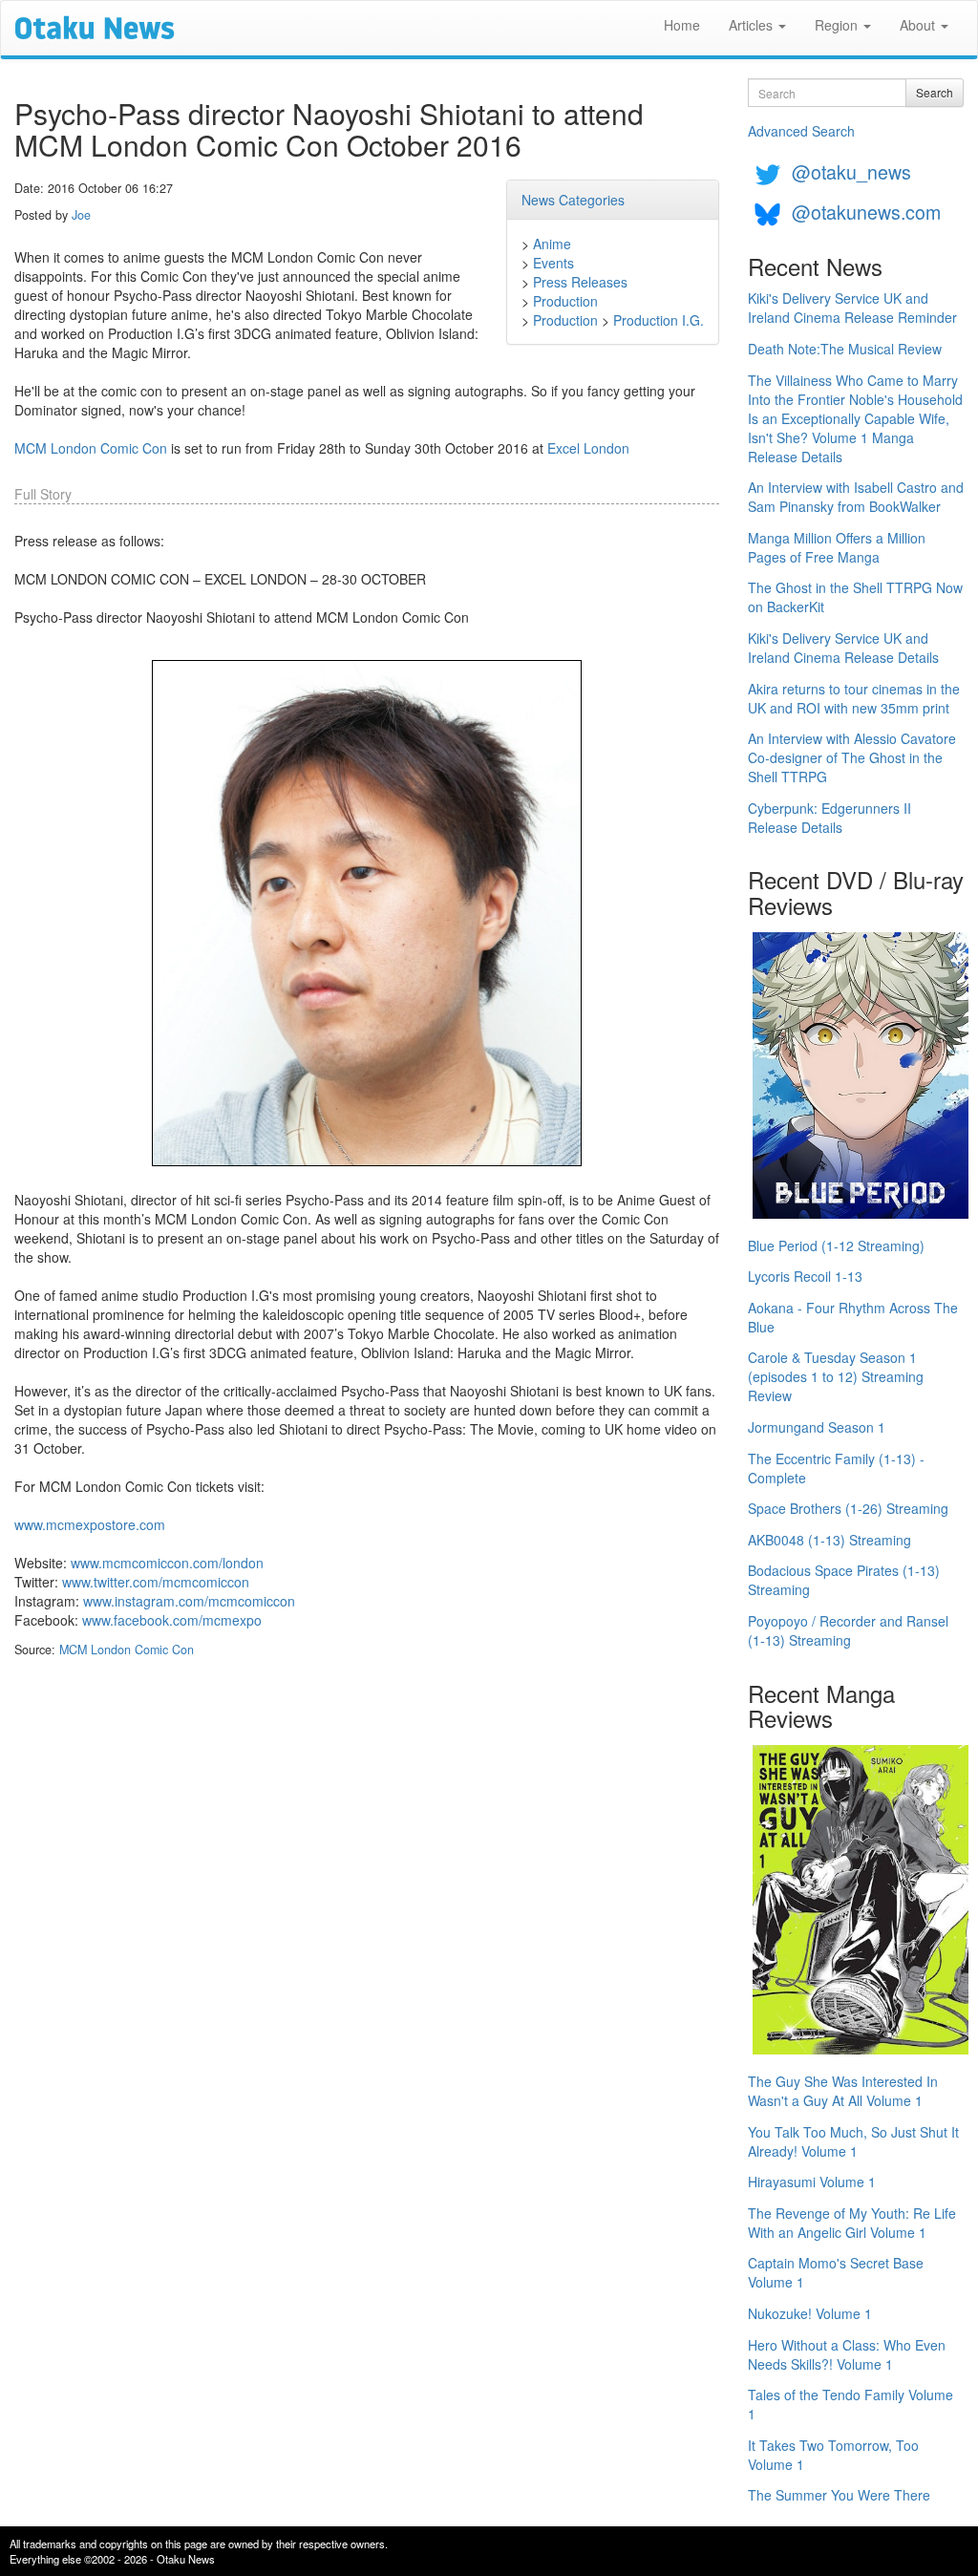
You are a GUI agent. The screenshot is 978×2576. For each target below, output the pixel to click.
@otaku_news (851, 171)
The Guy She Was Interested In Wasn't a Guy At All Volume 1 (843, 2091)
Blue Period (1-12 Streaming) (836, 1245)
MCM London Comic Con (91, 448)
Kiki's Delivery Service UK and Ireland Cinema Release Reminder (852, 308)
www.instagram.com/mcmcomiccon (189, 1601)
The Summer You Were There (839, 2495)
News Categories (573, 200)
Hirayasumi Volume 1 (812, 2182)
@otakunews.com (866, 212)
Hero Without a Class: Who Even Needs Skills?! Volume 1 (847, 2354)
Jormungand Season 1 (817, 1427)
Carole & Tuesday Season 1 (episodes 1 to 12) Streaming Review (836, 1376)
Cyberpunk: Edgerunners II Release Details (829, 818)
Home (682, 25)
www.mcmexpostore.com (90, 1524)
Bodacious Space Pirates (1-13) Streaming (844, 1580)
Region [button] (838, 25)
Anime (552, 244)
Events (553, 263)
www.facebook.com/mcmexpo (172, 1620)
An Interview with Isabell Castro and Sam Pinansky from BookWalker (856, 497)
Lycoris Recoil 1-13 (805, 1276)
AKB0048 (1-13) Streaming (829, 1540)
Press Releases (580, 282)
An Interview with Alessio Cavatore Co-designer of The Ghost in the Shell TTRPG (852, 757)
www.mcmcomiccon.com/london (167, 1563)
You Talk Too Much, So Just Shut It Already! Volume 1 (853, 2141)
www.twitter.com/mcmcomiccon (156, 1582)
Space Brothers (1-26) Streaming (848, 1508)
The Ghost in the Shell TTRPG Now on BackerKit (855, 597)
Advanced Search (801, 131)
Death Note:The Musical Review (845, 349)
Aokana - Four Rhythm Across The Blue (853, 1317)
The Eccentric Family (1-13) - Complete (836, 1468)
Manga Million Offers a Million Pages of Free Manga (837, 547)
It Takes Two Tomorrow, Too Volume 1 (833, 2455)
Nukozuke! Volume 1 (810, 2313)
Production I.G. (659, 320)
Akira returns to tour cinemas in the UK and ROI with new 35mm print (854, 698)
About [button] (919, 25)
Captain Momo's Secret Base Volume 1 (836, 2272)
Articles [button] (753, 25)
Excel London (588, 448)
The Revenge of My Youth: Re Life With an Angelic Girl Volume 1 (852, 2223)
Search (935, 92)
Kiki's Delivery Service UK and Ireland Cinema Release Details (843, 648)
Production (565, 301)
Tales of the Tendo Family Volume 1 (850, 2404)
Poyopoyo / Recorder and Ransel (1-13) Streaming (848, 1630)
